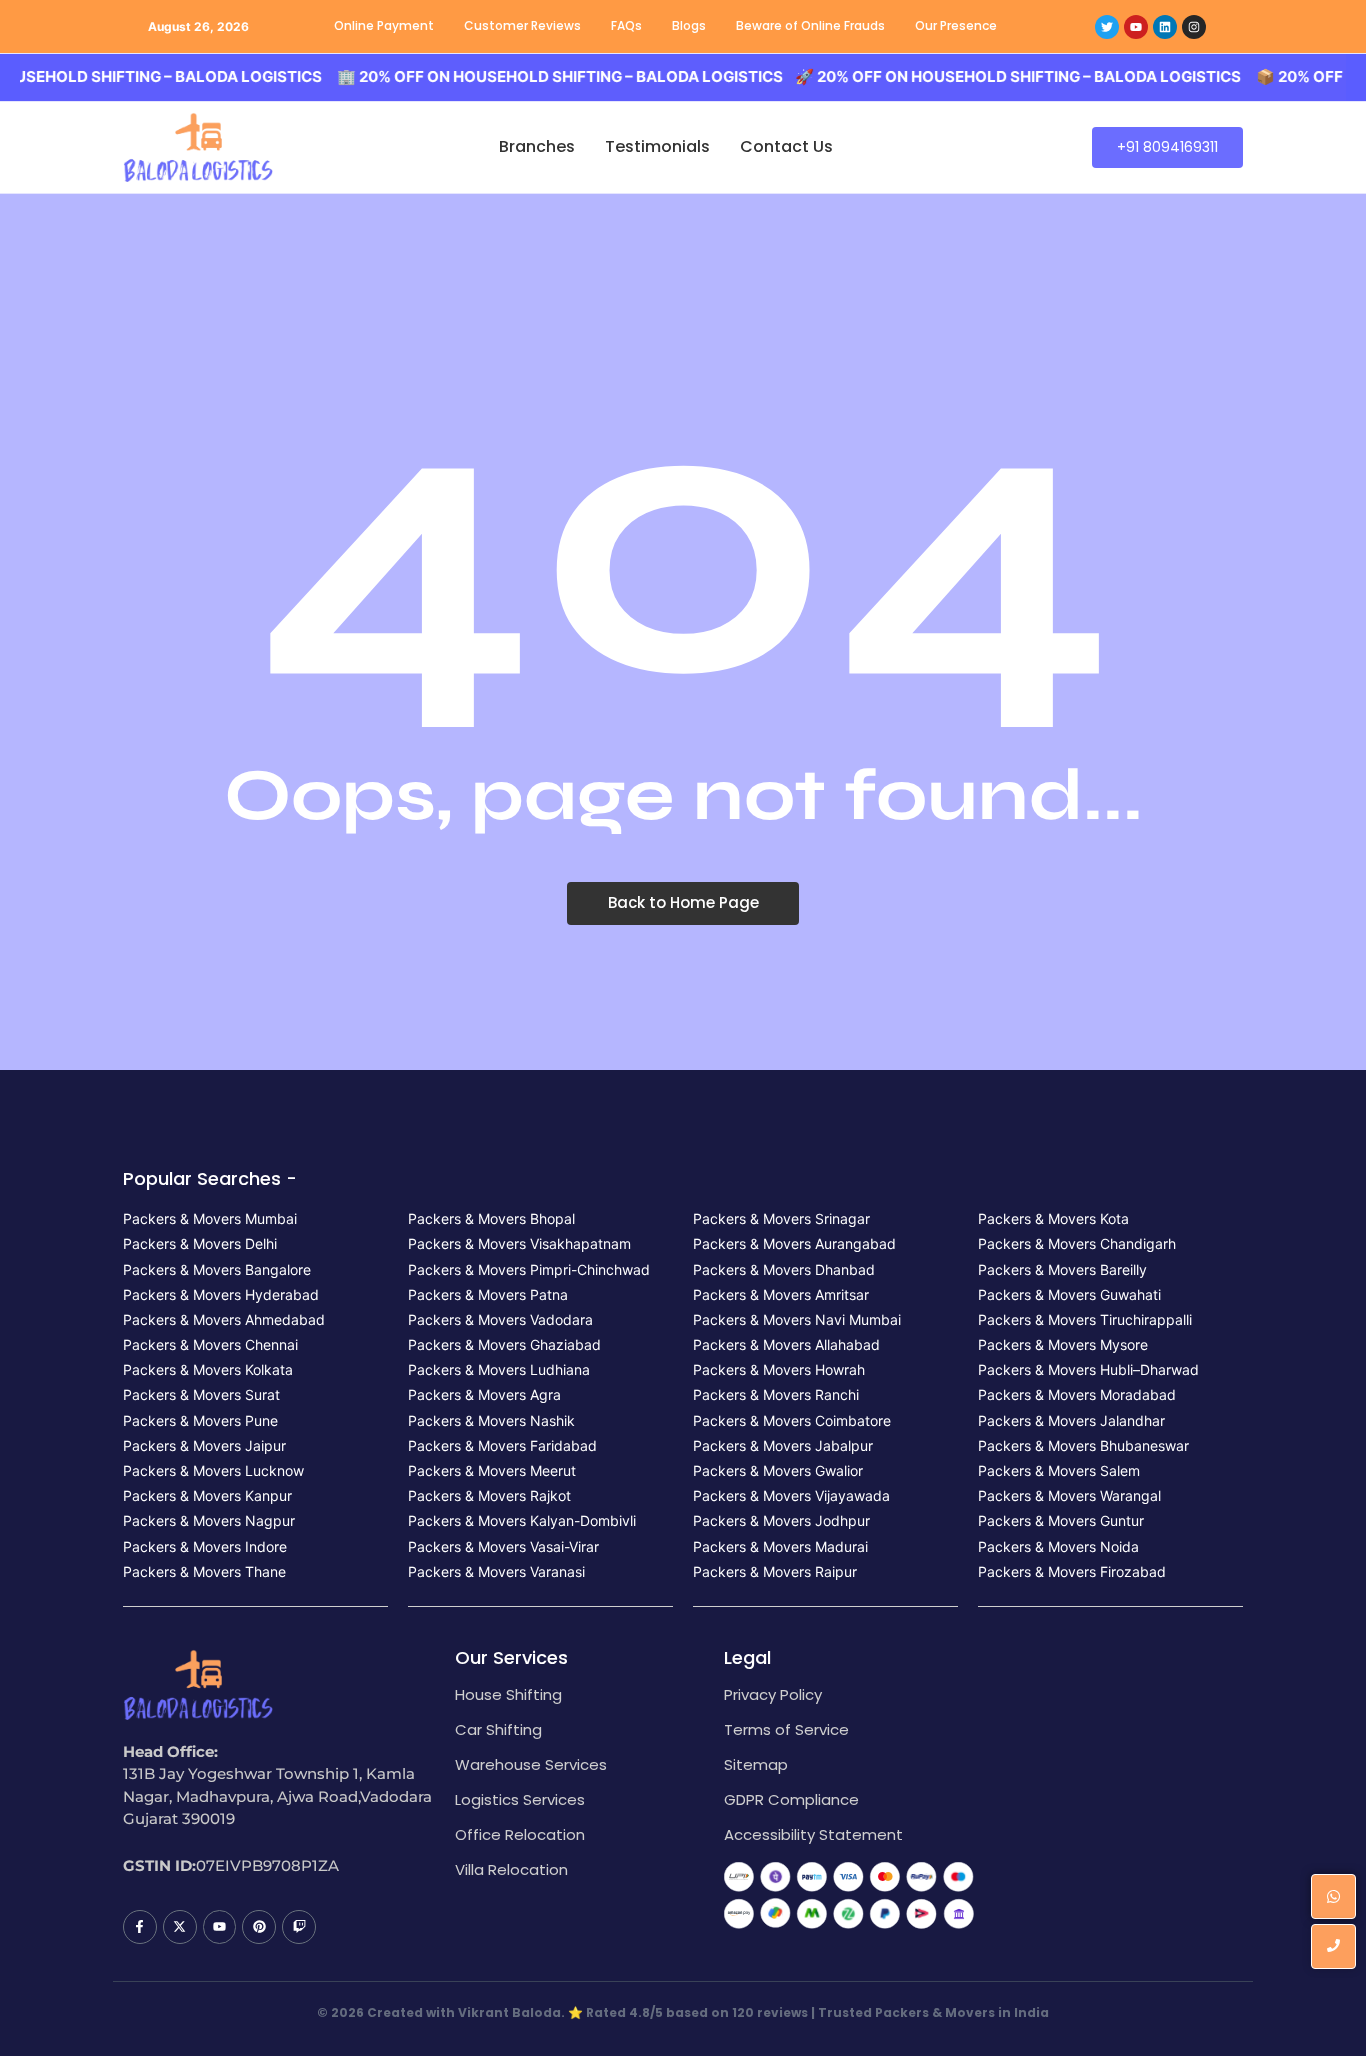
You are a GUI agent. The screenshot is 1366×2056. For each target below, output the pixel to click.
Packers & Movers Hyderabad (221, 1294)
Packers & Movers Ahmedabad (224, 1319)
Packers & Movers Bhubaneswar (1083, 1445)
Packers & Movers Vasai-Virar (503, 1546)
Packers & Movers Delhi (200, 1243)
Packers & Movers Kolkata (208, 1369)
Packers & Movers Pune (200, 1420)
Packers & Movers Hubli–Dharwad (1088, 1369)
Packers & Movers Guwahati (1069, 1294)
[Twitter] (1107, 27)
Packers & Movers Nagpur (209, 1520)
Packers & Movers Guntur (1061, 1520)
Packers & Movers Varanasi (496, 1571)
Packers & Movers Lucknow (213, 1470)
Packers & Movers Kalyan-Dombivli (522, 1520)
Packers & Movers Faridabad (502, 1445)
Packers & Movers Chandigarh (1077, 1243)
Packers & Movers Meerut (492, 1470)
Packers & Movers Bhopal (491, 1218)
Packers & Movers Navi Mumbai (797, 1319)
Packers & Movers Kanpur (207, 1495)
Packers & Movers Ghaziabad (504, 1344)
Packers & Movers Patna (488, 1294)
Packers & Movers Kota (1053, 1218)
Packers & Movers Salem (1059, 1470)
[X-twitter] (180, 1927)
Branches (537, 146)
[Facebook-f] (140, 1927)
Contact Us (786, 146)
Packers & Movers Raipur (775, 1571)
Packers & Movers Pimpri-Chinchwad (529, 1269)
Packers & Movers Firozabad (1072, 1571)
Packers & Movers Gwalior (778, 1470)
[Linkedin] (1165, 27)
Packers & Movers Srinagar (781, 1218)
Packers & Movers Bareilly (1062, 1269)
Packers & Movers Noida (1058, 1546)
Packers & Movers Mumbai (210, 1218)
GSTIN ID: (159, 1865)
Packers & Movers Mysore (1063, 1344)
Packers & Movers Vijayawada (791, 1495)
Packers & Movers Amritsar (781, 1294)
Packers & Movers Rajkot (489, 1495)
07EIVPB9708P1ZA (267, 1865)
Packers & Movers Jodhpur (781, 1520)
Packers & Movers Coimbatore (792, 1420)
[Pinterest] (259, 1927)
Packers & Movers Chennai (210, 1344)
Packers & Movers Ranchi (776, 1394)
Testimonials (657, 146)
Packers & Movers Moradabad (1077, 1394)
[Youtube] (1136, 27)
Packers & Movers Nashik (491, 1420)
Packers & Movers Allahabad (786, 1344)
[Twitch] (299, 1927)
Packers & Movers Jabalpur (783, 1445)
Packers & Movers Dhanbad (784, 1269)
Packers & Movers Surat (201, 1394)
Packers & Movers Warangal (1069, 1495)
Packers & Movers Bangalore (217, 1269)
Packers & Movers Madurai (780, 1546)
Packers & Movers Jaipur (204, 1445)
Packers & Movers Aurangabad (794, 1243)
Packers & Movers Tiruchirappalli (1085, 1319)
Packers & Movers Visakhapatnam (519, 1243)
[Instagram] (1194, 27)
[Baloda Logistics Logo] (198, 147)
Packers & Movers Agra (484, 1394)
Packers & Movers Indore (205, 1546)
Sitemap (756, 1764)
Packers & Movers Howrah (779, 1369)
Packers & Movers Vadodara (500, 1319)
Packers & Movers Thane (204, 1571)
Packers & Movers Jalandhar (1071, 1420)
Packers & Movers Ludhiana (499, 1369)
